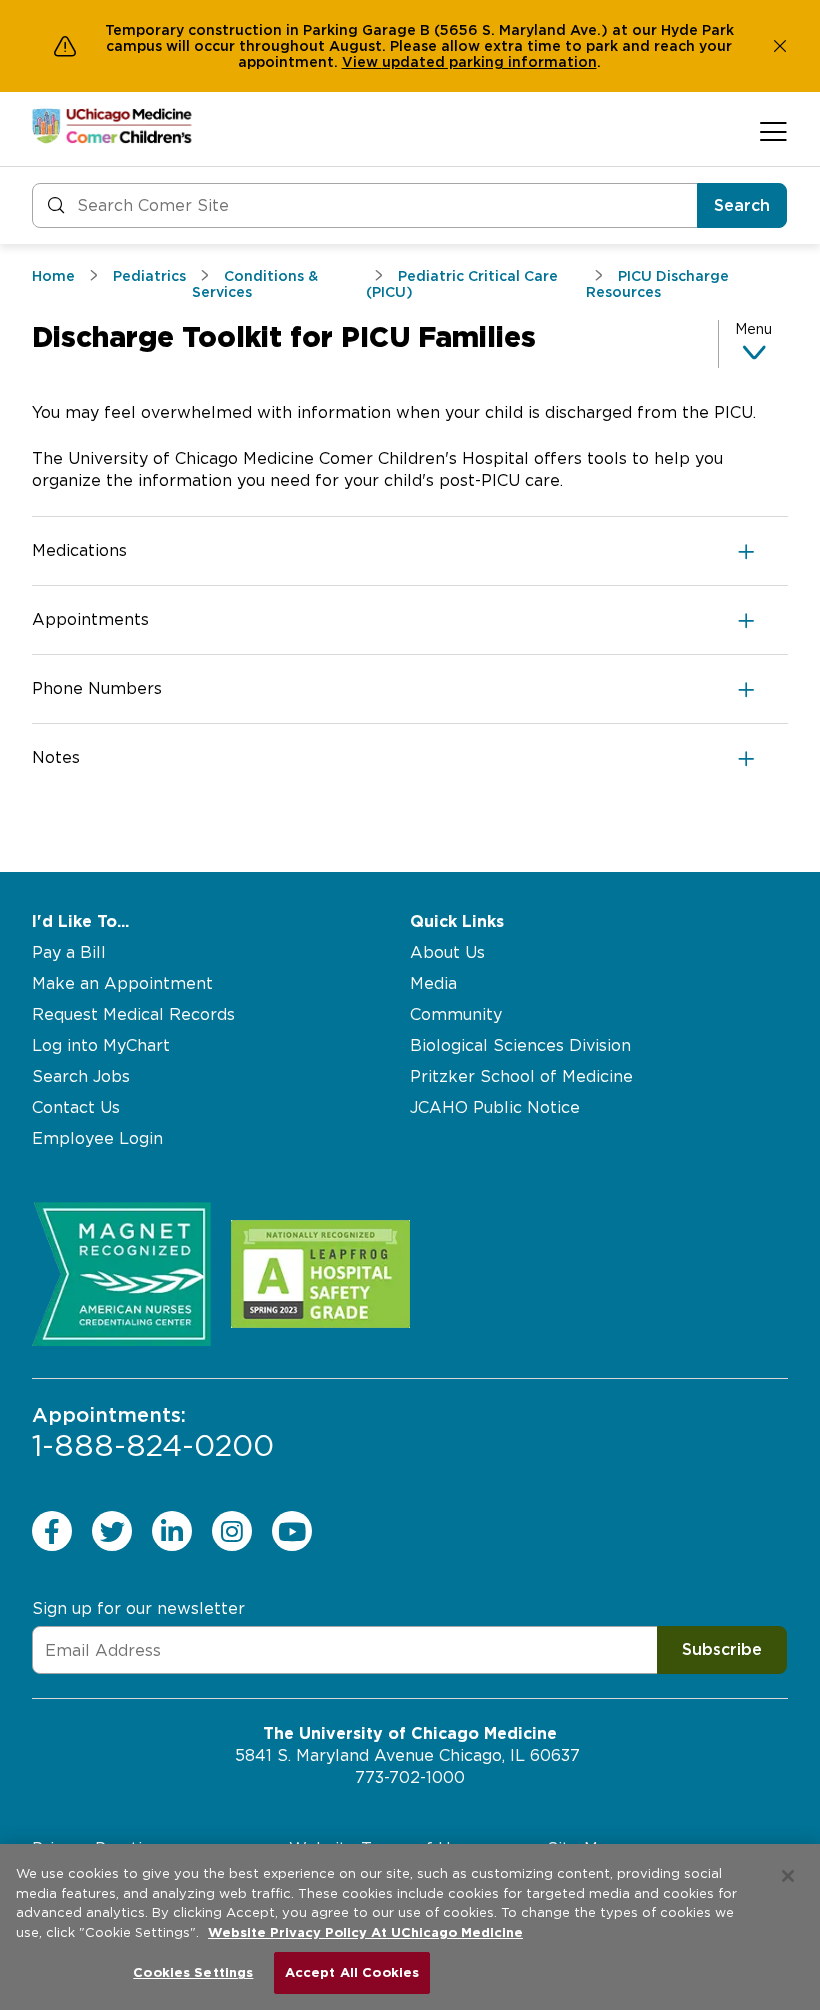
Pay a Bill (69, 952)
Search (742, 205)
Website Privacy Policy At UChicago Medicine (365, 1932)
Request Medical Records (133, 1014)
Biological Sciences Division (520, 1045)
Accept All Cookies (352, 1972)
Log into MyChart (101, 1045)
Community (456, 1014)
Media (433, 983)
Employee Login (97, 1138)
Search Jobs (81, 1076)
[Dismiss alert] (780, 46)
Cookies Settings (193, 1972)
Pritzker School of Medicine (521, 1076)
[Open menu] (773, 131)
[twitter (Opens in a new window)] (112, 1531)
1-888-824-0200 (153, 1433)
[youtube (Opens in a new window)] (292, 1531)
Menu (753, 329)
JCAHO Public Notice (495, 1107)
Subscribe (722, 1649)
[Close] (788, 1876)
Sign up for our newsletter (138, 1608)
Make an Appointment (122, 983)
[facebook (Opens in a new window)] (52, 1531)
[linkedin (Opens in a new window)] (172, 1531)
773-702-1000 (410, 1777)
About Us (447, 952)
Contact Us (76, 1107)
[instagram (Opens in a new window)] (232, 1531)
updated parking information (489, 62)
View (362, 62)
